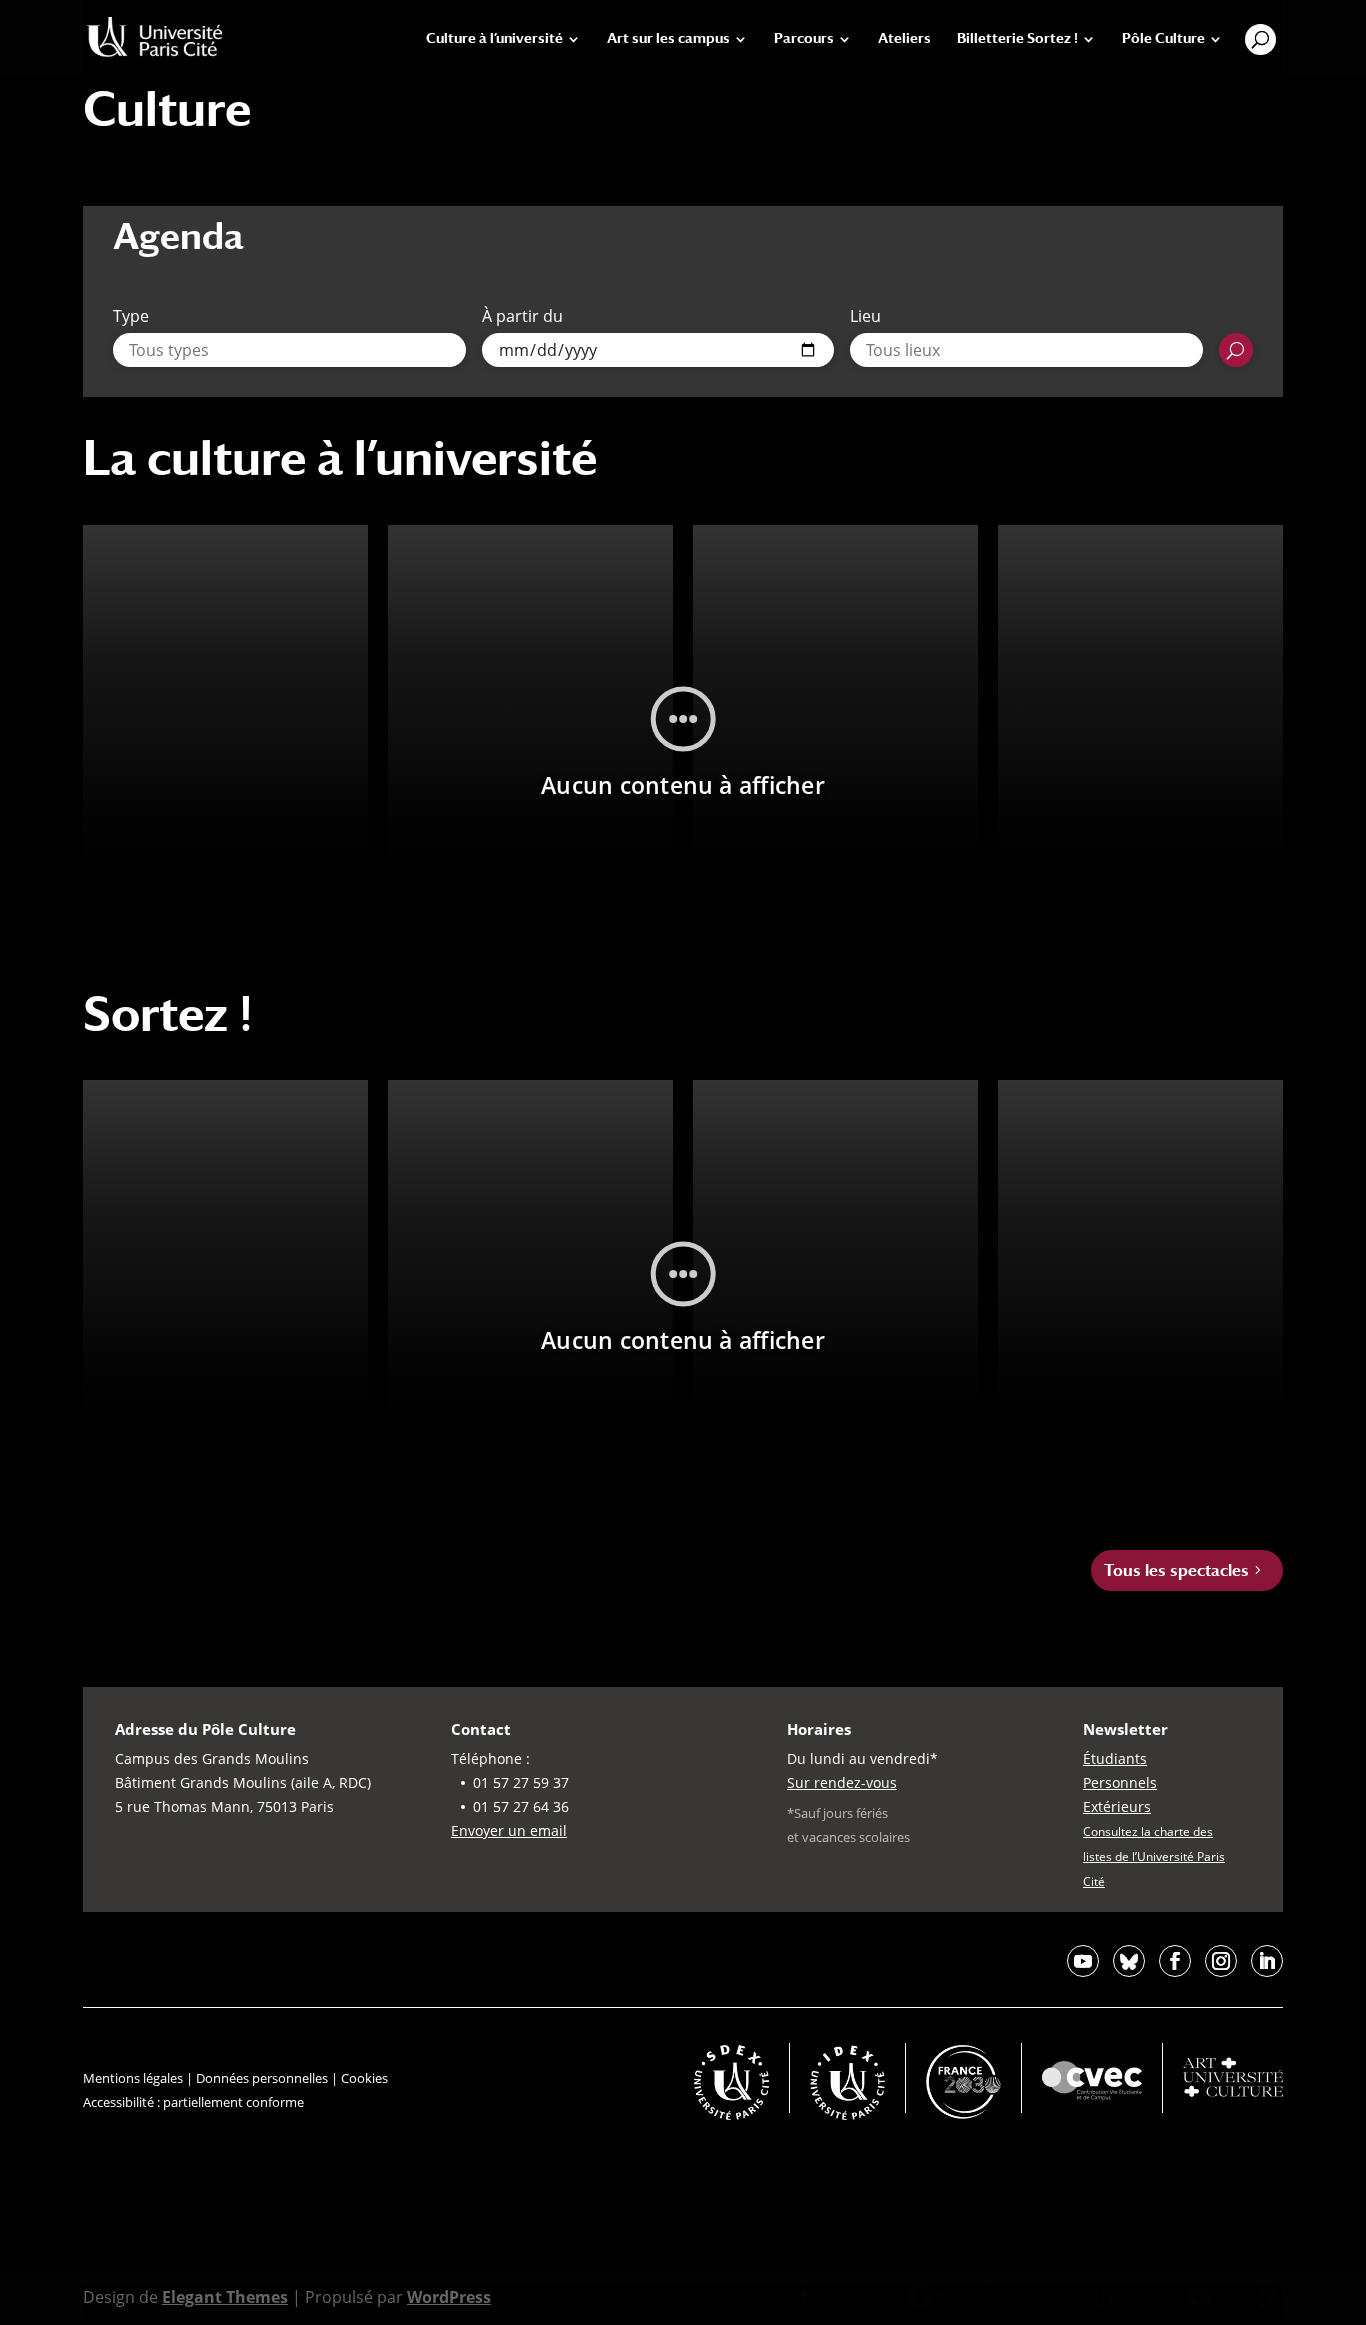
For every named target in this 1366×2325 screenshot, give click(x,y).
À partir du (522, 316)
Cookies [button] (364, 2078)
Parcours (804, 38)
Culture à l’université (494, 38)
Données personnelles (262, 2078)
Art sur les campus (668, 38)
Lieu (865, 316)
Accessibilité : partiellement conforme (193, 2102)
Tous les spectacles (1176, 1570)
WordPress (449, 2297)
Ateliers (904, 38)
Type (131, 316)
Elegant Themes (225, 2297)
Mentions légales (133, 2078)
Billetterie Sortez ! (1017, 38)
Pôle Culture (1163, 38)
